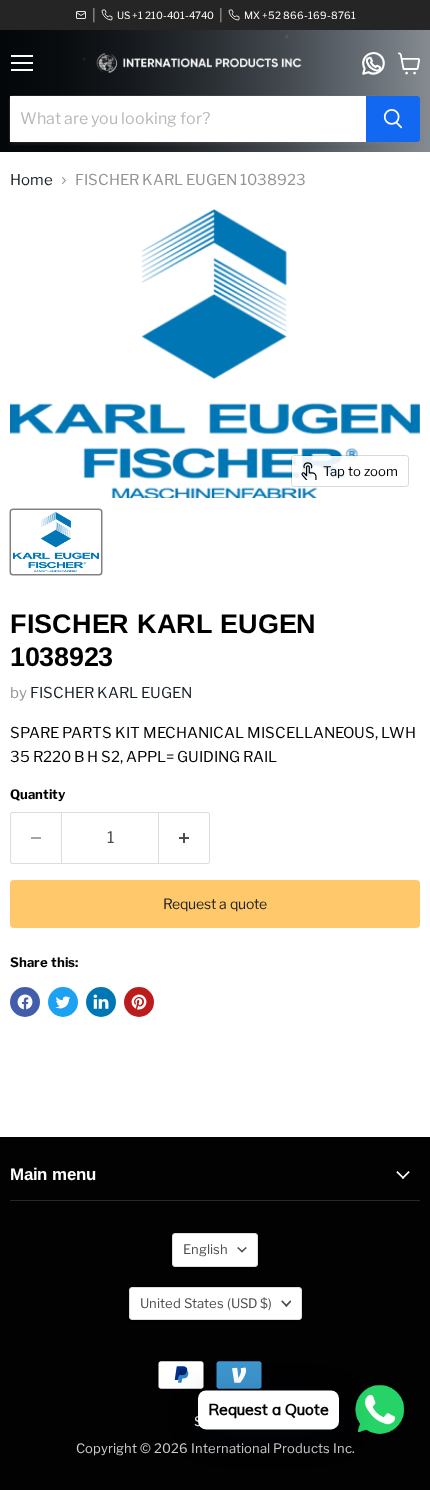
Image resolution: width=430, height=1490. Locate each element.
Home (31, 180)
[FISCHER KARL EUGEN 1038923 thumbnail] (56, 542)
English (205, 1249)
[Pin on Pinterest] (139, 1002)
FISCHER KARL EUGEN (111, 693)
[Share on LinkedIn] (101, 1002)
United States (206, 1303)
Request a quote (215, 903)
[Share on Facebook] (25, 1002)
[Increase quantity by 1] (184, 838)
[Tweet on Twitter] (63, 1002)
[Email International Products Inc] (81, 15)
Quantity (37, 794)
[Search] (393, 119)
